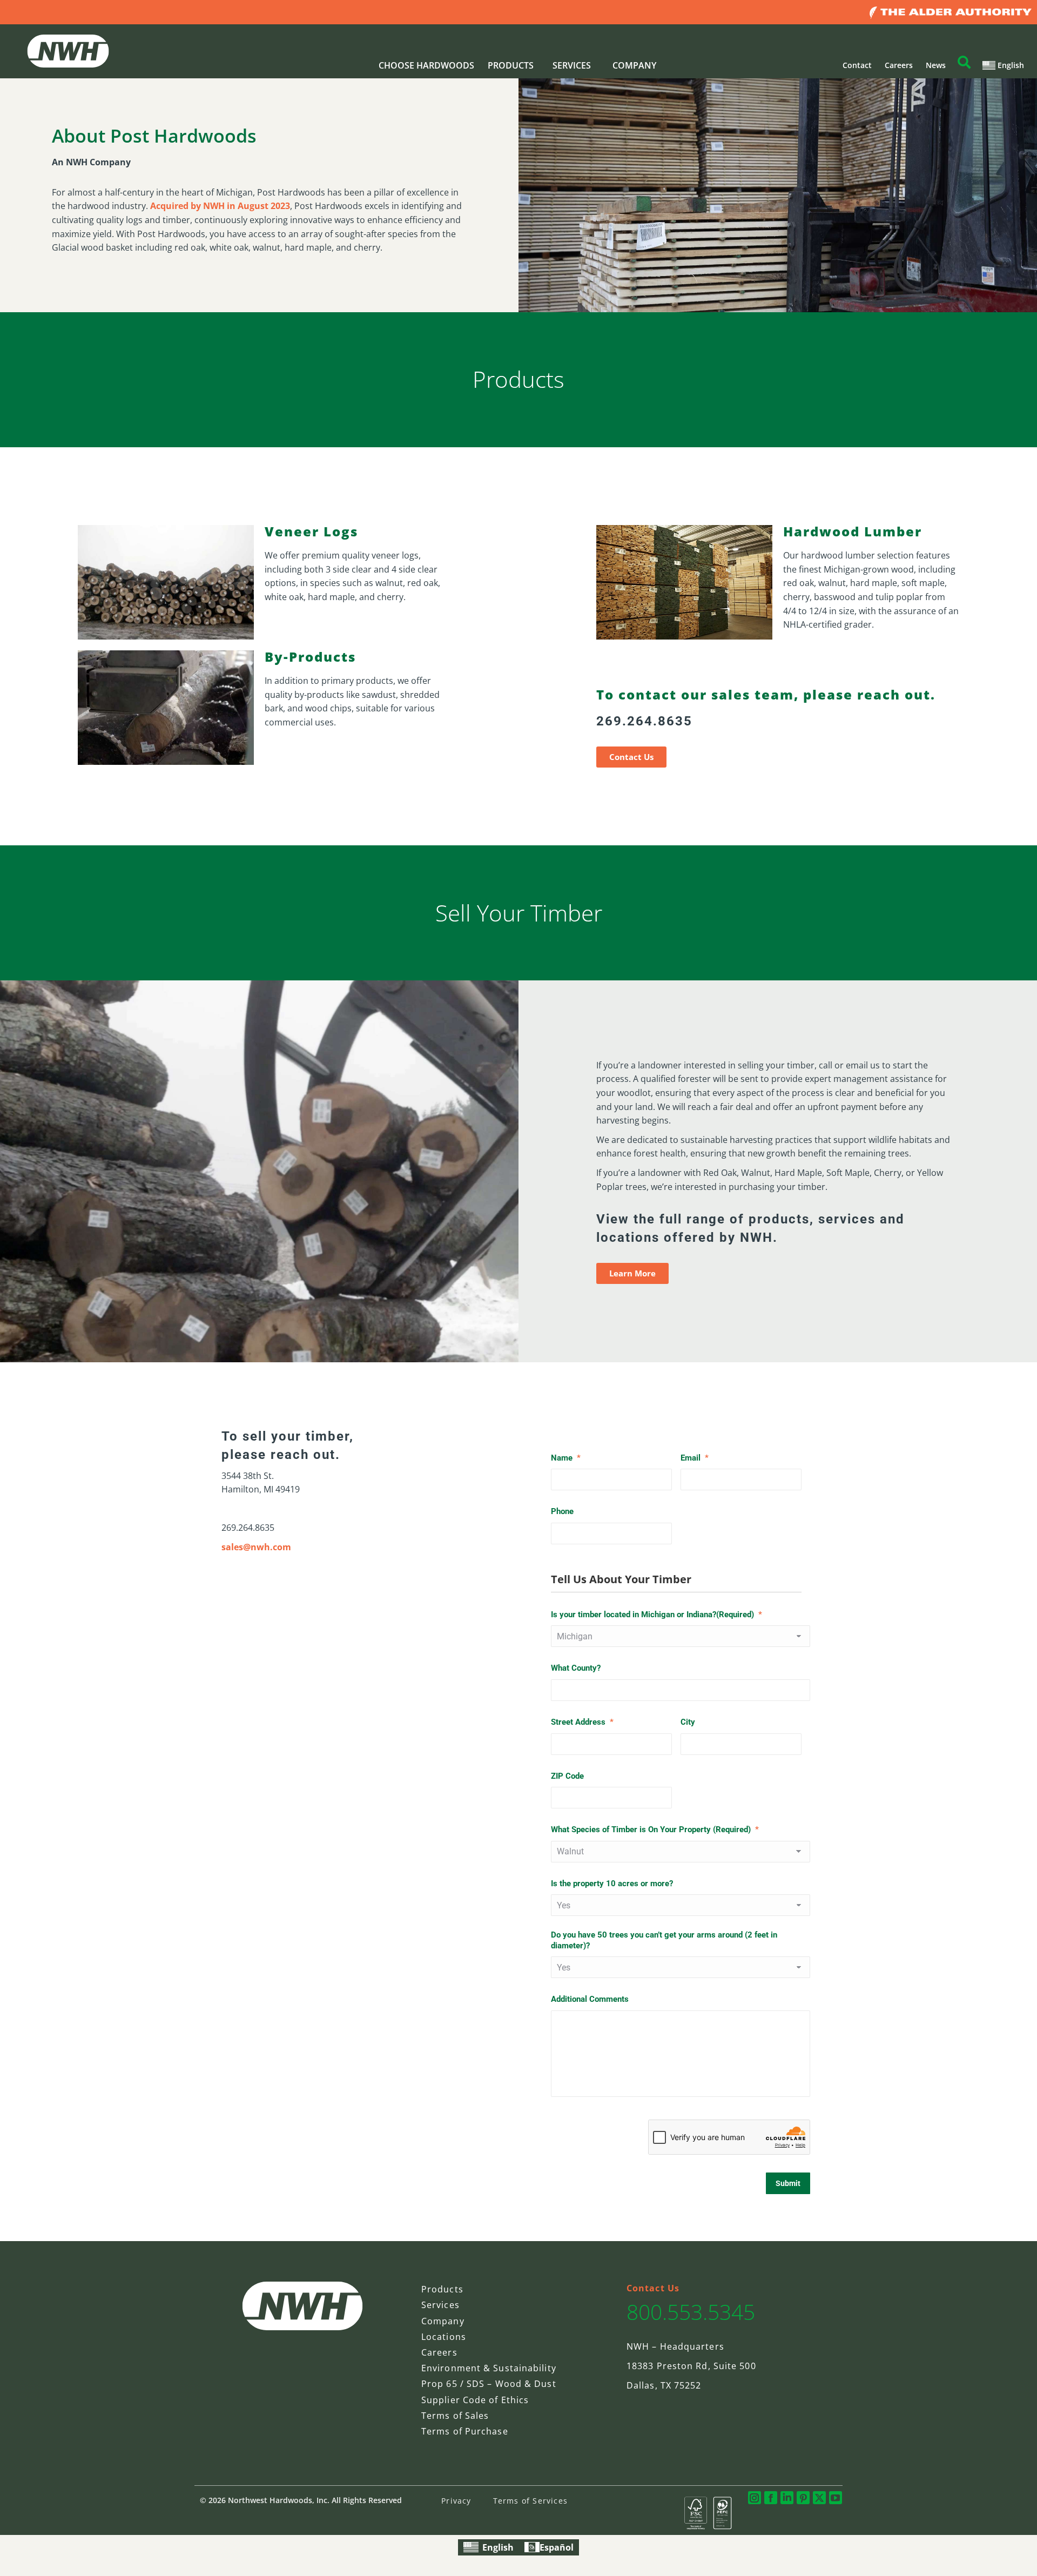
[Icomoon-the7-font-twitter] (819, 2498)
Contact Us (653, 2288)
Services (440, 2305)
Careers (899, 65)
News (936, 65)
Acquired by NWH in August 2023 (220, 206)
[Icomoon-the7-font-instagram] (755, 2498)
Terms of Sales (455, 2416)
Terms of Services (530, 2501)
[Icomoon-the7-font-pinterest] (803, 2498)
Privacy (456, 2501)
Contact (857, 65)
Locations (444, 2337)
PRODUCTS (511, 65)
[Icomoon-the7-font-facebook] (771, 2498)
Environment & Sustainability (489, 2368)
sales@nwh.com (256, 1547)
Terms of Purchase (465, 2431)
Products (442, 2289)
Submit (788, 2183)
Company (443, 2321)
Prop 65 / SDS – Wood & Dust (489, 2384)
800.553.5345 (691, 2312)
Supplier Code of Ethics (475, 2400)
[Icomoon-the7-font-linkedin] (787, 2498)
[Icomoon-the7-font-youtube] (836, 2498)
